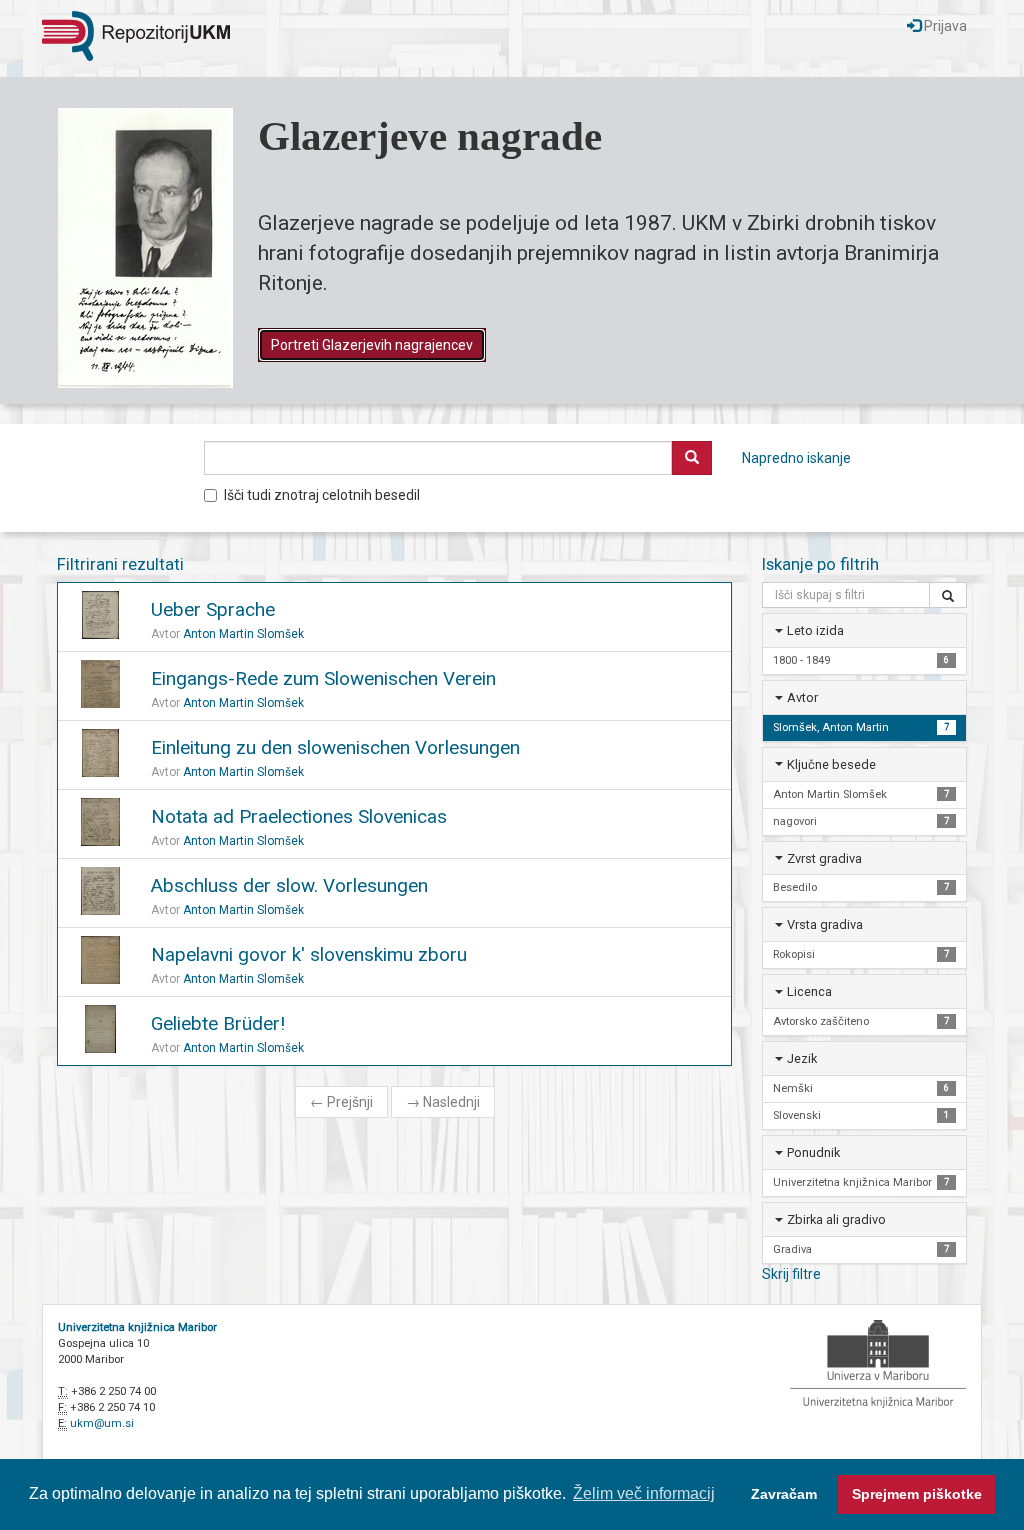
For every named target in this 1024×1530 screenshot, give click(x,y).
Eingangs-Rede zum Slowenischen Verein (323, 678)
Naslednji (443, 1102)
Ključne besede (831, 764)
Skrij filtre (791, 1274)
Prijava (944, 26)
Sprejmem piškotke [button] (917, 1494)
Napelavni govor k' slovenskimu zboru (309, 954)
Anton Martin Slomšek (243, 634)
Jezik (802, 1058)
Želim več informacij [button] (644, 1493)
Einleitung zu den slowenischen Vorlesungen (335, 747)
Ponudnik (813, 1152)
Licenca (809, 991)
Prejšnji (341, 1102)
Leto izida (815, 630)
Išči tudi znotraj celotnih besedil (322, 495)
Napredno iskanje (796, 458)
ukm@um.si (102, 1423)
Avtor (802, 697)
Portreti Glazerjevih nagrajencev (372, 345)
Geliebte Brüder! (218, 1023)
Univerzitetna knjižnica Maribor (137, 1327)
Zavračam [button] (784, 1494)
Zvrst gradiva (824, 858)
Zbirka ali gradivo (836, 1219)
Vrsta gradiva (825, 924)
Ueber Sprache (213, 609)
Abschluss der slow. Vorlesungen (289, 885)
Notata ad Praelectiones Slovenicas (299, 816)
